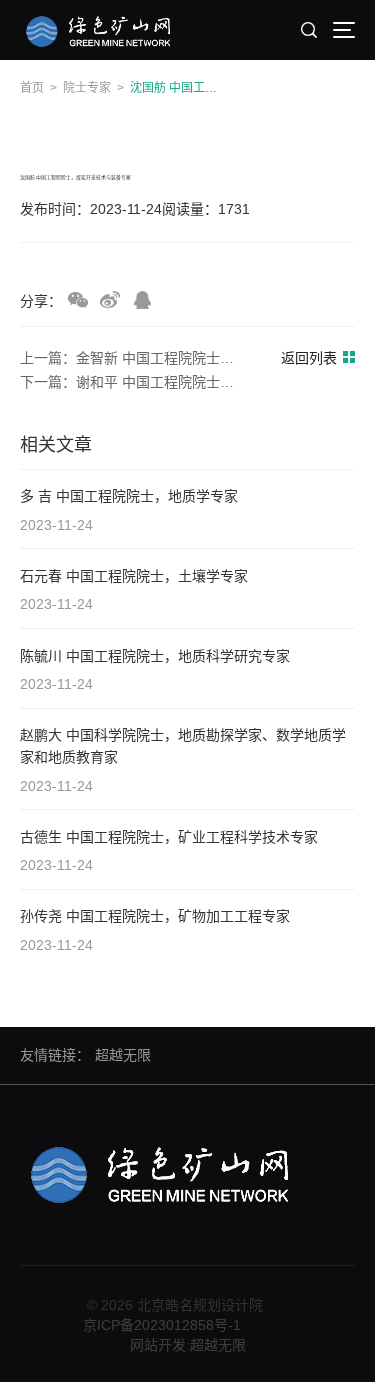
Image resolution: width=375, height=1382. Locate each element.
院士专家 (87, 88)
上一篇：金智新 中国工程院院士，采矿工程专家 (133, 358)
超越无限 (123, 1055)
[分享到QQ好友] (142, 300)
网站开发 (158, 1345)
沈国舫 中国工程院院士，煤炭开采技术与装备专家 (179, 88)
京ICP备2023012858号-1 (162, 1325)
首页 (32, 88)
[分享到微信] (78, 300)
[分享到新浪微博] (110, 300)
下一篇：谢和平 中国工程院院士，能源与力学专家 (133, 382)
